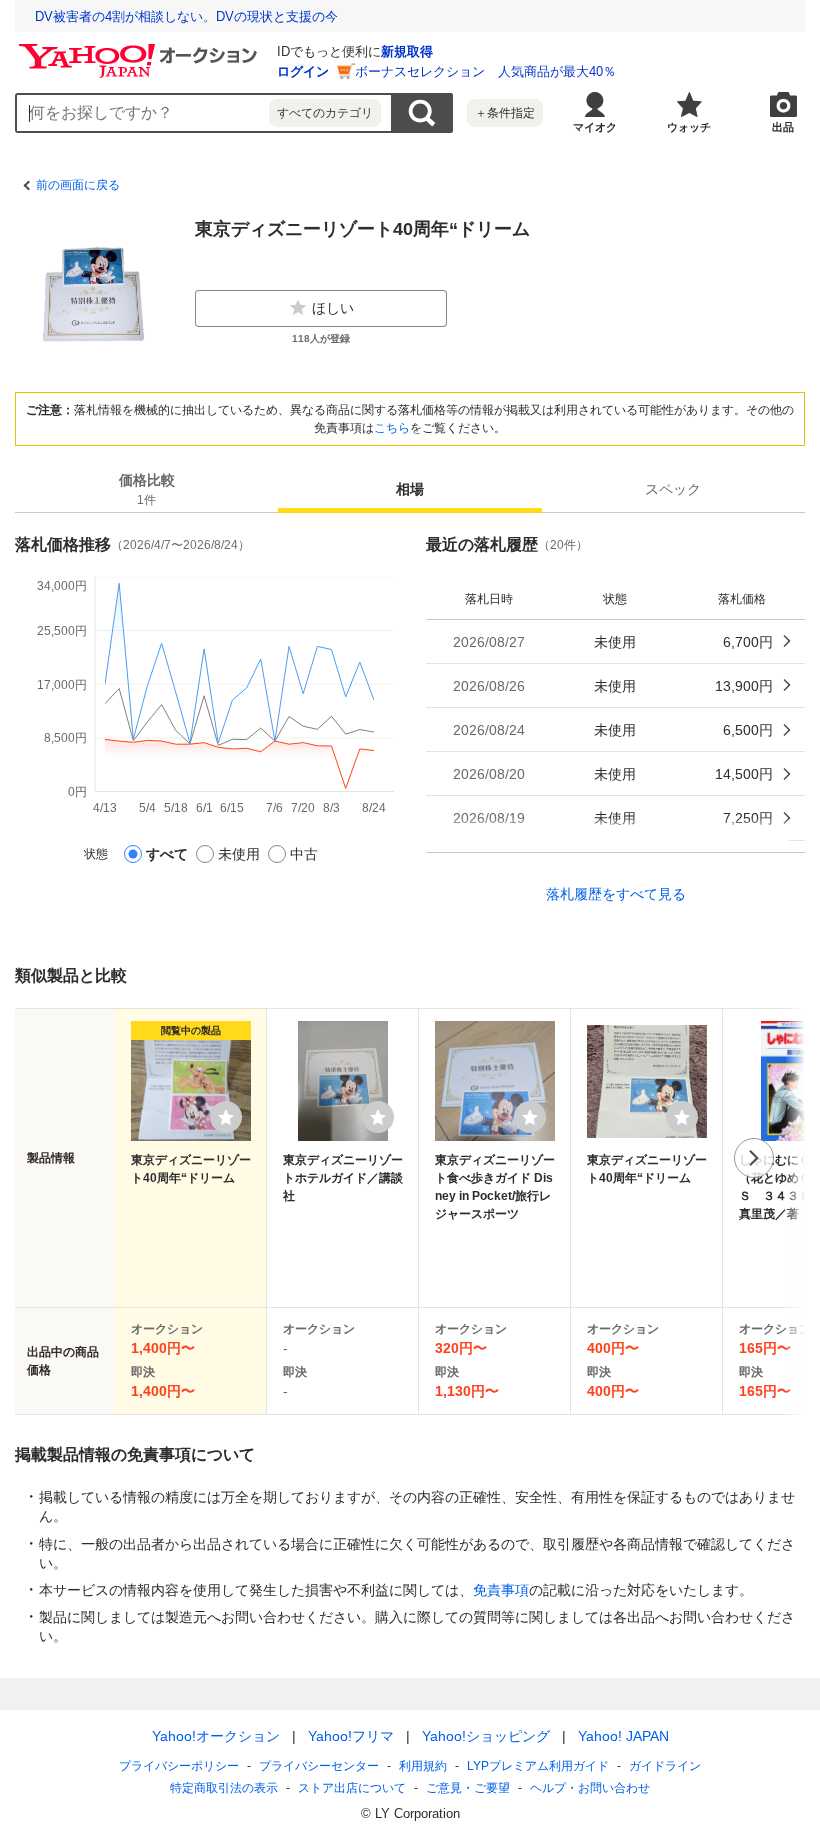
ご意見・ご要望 (468, 1788)
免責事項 (501, 1590)
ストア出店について (352, 1788)
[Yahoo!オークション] (141, 49)
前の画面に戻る (78, 185)
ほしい (333, 308)
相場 (410, 489)
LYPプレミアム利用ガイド (538, 1766)
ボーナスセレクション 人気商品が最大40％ (485, 71)
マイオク (595, 127)
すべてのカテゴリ (325, 113)
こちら (392, 428)
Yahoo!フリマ (351, 1736)
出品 (783, 127)
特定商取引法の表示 (224, 1788)
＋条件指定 (505, 113)
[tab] (146, 489)
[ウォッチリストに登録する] (226, 1117)
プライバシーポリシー (179, 1766)
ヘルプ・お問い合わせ (590, 1788)
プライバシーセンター (319, 1766)
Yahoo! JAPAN (623, 1736)
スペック (673, 489)
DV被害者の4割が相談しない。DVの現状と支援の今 (186, 16)
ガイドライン (665, 1766)
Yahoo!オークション (216, 1736)
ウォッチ (689, 127)
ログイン (303, 71)
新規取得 (407, 51)
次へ (754, 1158)
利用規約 (423, 1766)
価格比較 (147, 489)
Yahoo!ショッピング (486, 1736)
